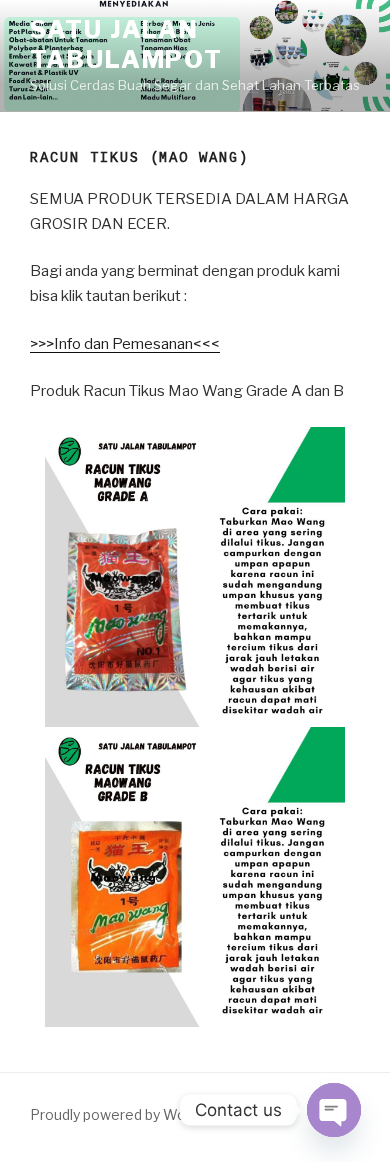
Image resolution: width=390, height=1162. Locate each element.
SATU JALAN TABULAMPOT (126, 44)
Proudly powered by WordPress (134, 1114)
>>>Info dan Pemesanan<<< (125, 344)
